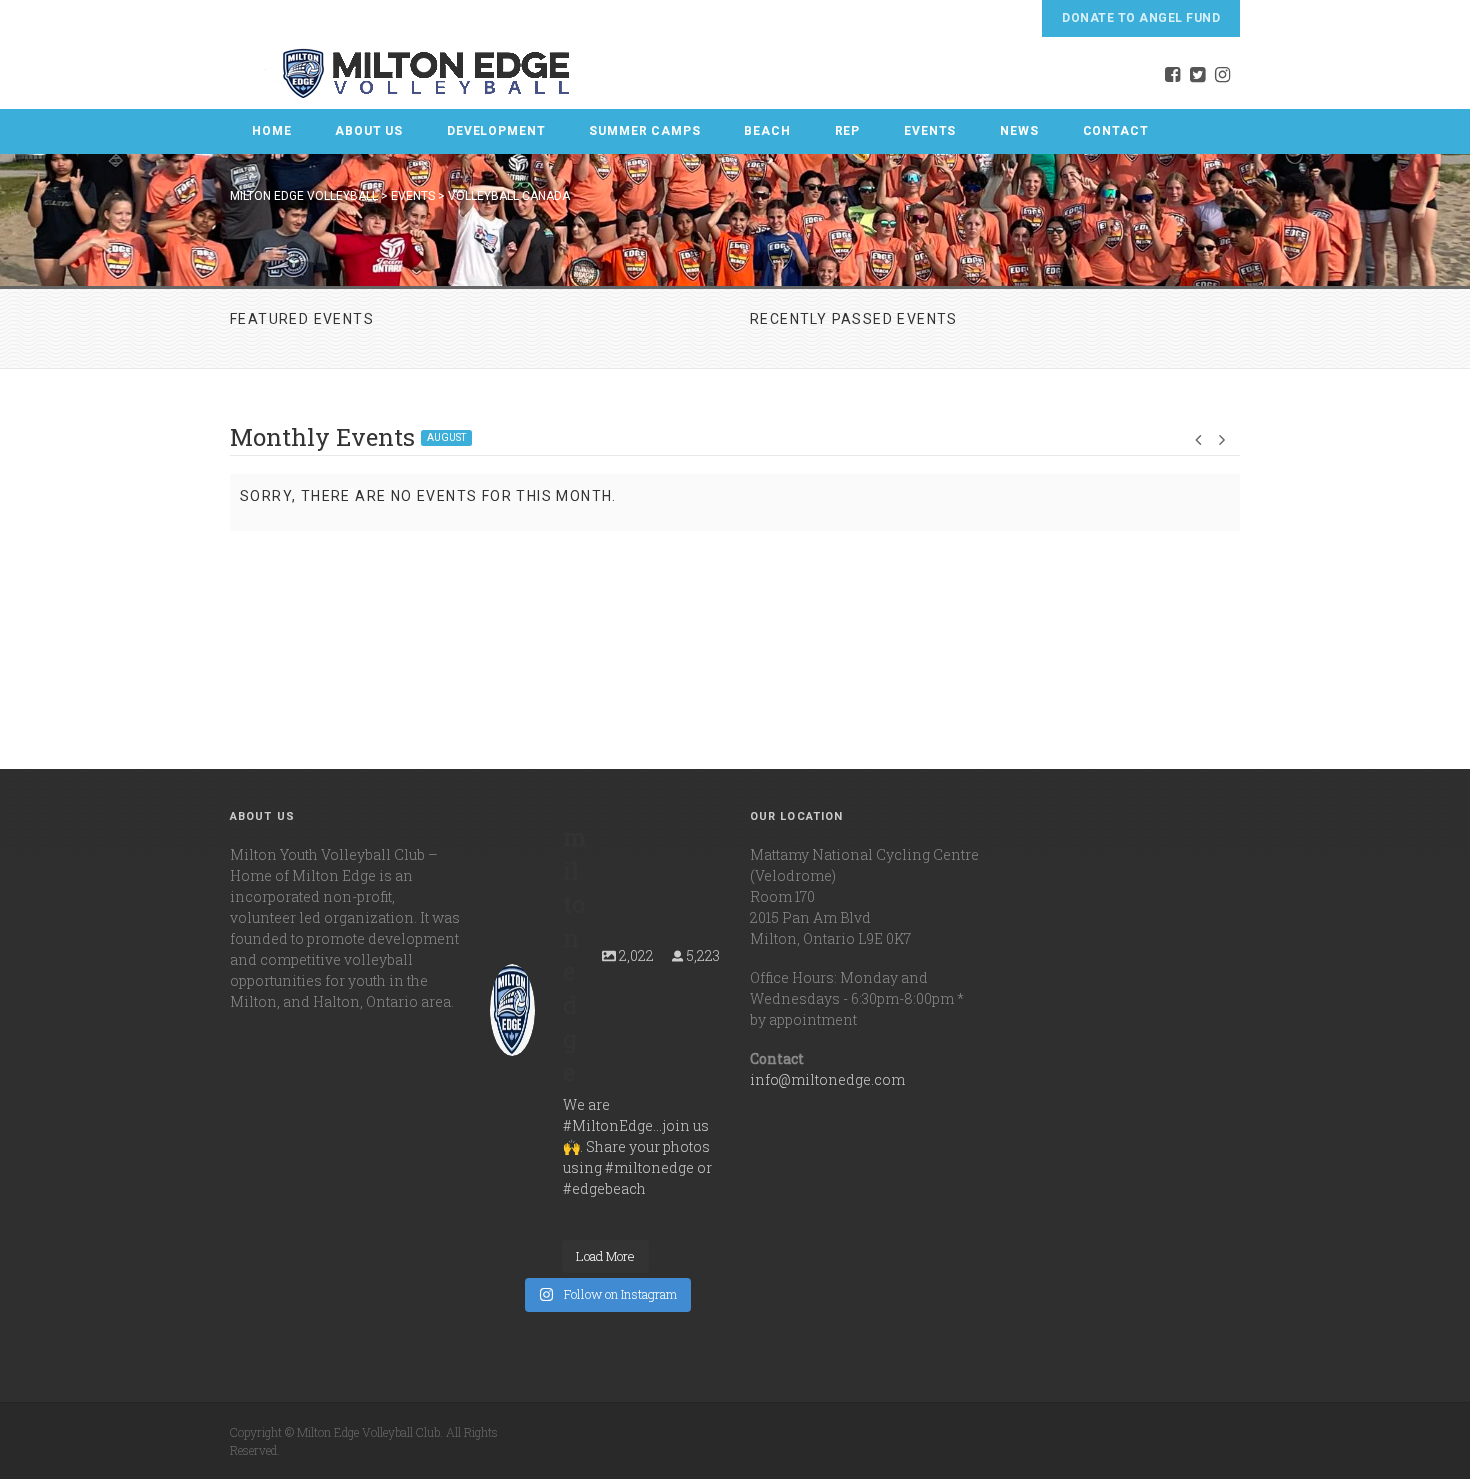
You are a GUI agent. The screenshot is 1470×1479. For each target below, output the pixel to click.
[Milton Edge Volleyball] (401, 73)
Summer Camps (644, 131)
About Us (369, 131)
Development (496, 131)
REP (848, 131)
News (1019, 131)
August (446, 437)
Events (930, 131)
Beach (767, 131)
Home (271, 131)
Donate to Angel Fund (1141, 18)
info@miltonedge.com (827, 1079)
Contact (1116, 131)
